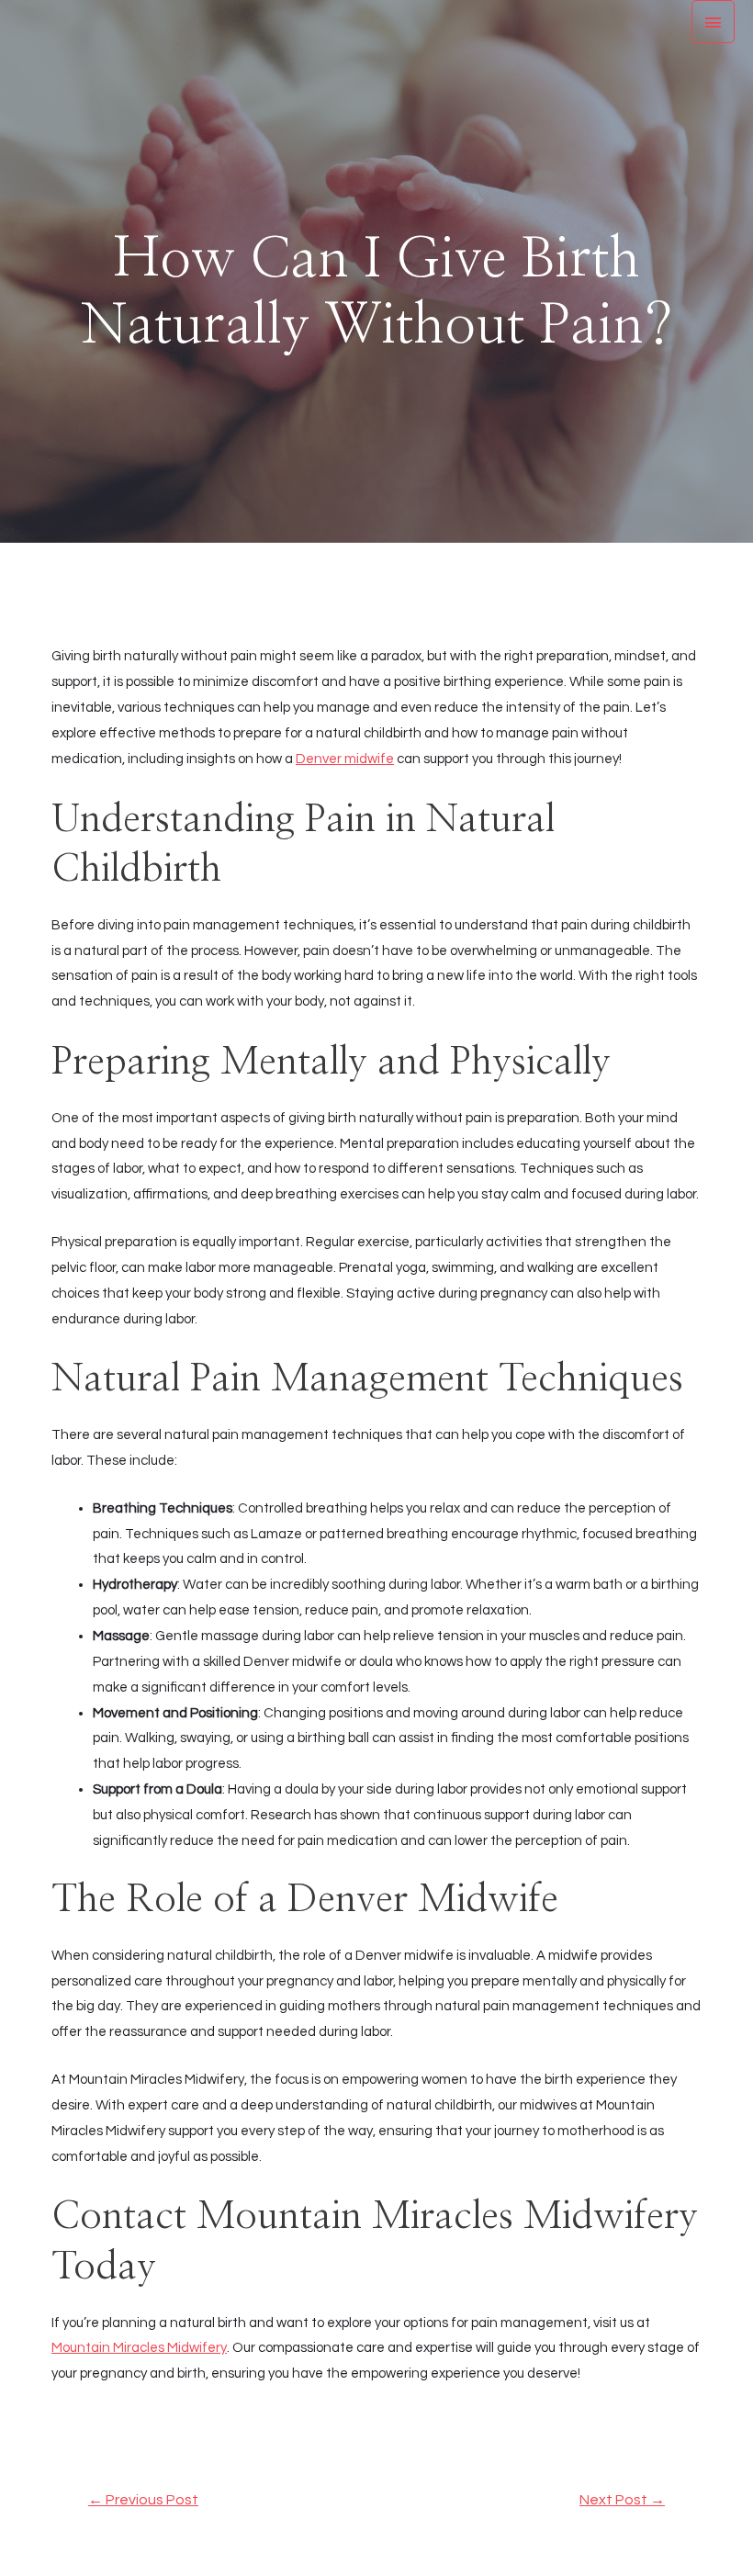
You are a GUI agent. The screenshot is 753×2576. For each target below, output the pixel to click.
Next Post (622, 2500)
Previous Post (143, 2500)
